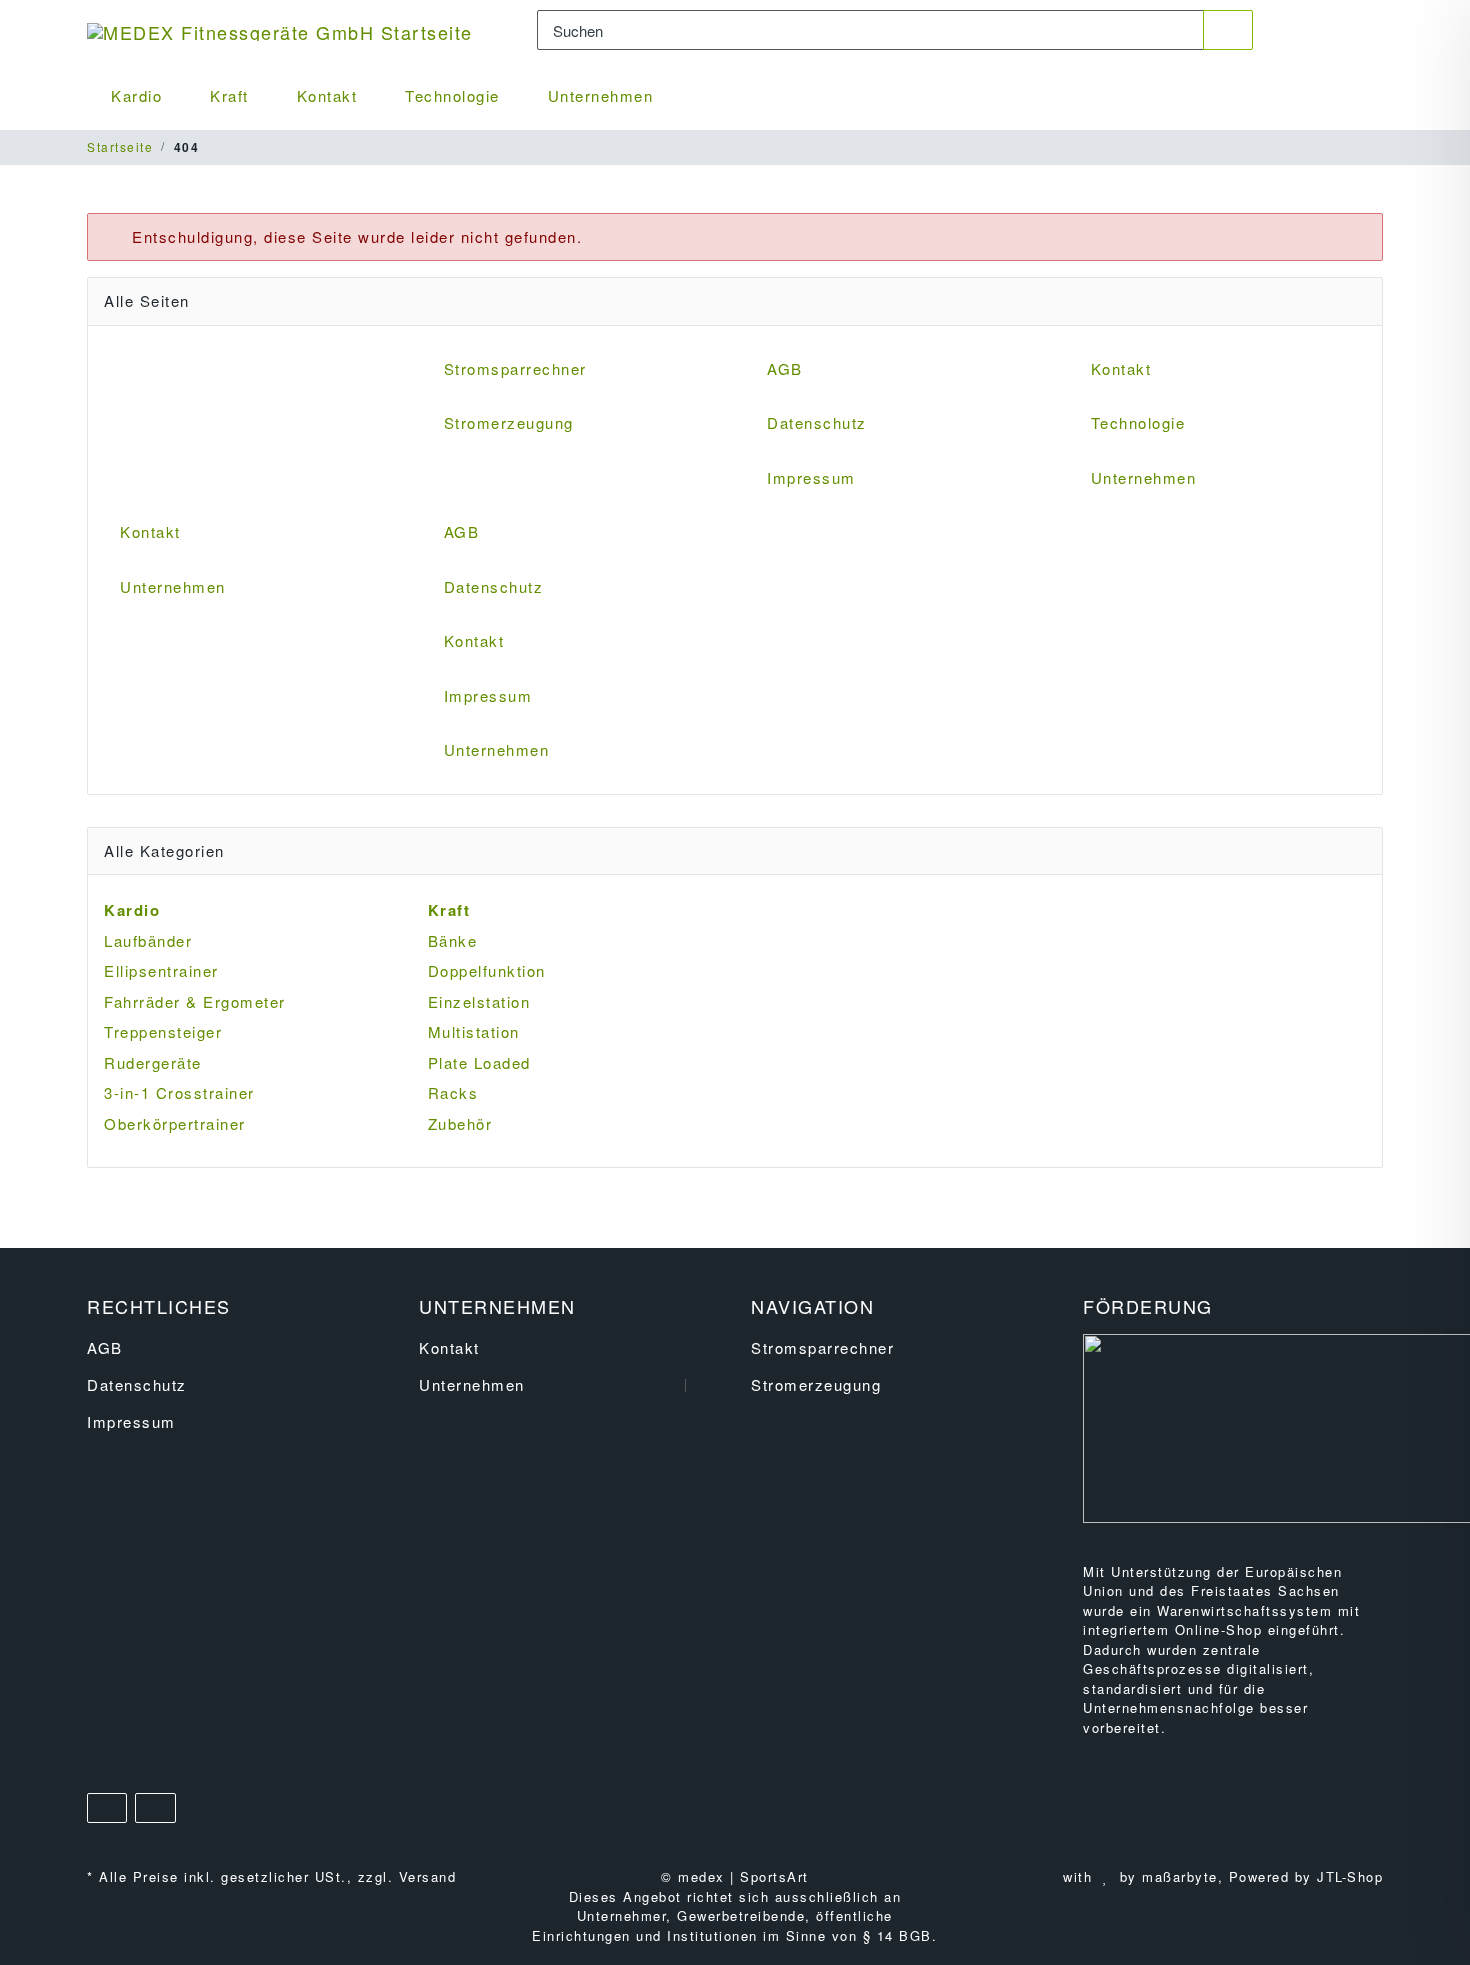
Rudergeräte (153, 1062)
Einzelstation (479, 1001)
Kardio (136, 95)
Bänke (453, 940)
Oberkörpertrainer (175, 1123)
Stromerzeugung (509, 422)
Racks (453, 1092)
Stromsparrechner (515, 368)
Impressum (811, 477)
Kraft (229, 95)
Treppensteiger (163, 1031)
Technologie (452, 95)
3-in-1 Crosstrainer (179, 1092)
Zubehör (460, 1123)
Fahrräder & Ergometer (195, 1001)
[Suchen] (1228, 30)
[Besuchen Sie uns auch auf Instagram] (155, 1808)
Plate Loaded (479, 1062)
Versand (428, 1876)
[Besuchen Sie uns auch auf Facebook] (107, 1808)
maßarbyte (1180, 1876)
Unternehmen (601, 95)
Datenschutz (817, 422)
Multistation (474, 1031)
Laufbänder (148, 940)
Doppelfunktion (487, 970)
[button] (1300, 30)
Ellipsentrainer (161, 970)
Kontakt (327, 95)
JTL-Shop (1350, 1876)
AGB (785, 368)
